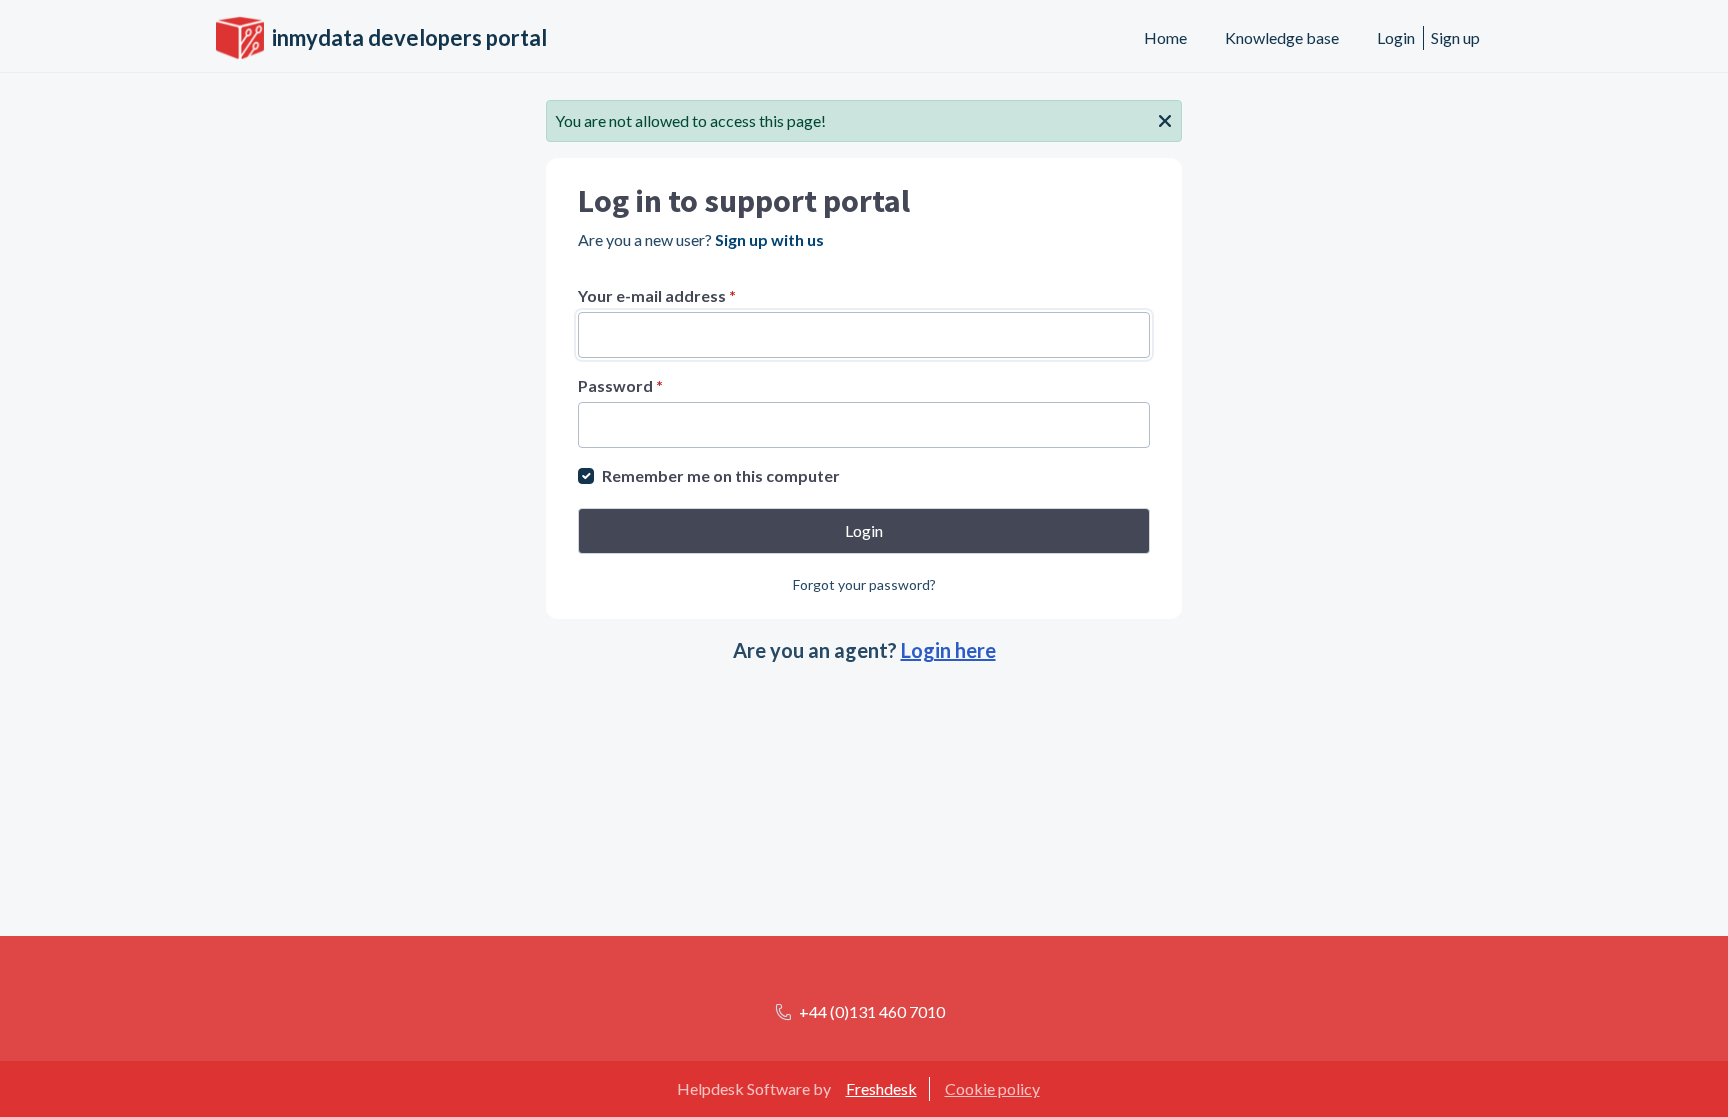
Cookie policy (992, 1088)
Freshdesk (881, 1088)
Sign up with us (769, 239)
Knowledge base (1282, 37)
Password (620, 385)
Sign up (1455, 37)
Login (1396, 37)
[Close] (1165, 119)
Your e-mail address (657, 295)
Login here (948, 650)
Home (1165, 37)
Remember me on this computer (721, 475)
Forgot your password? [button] (864, 584)
